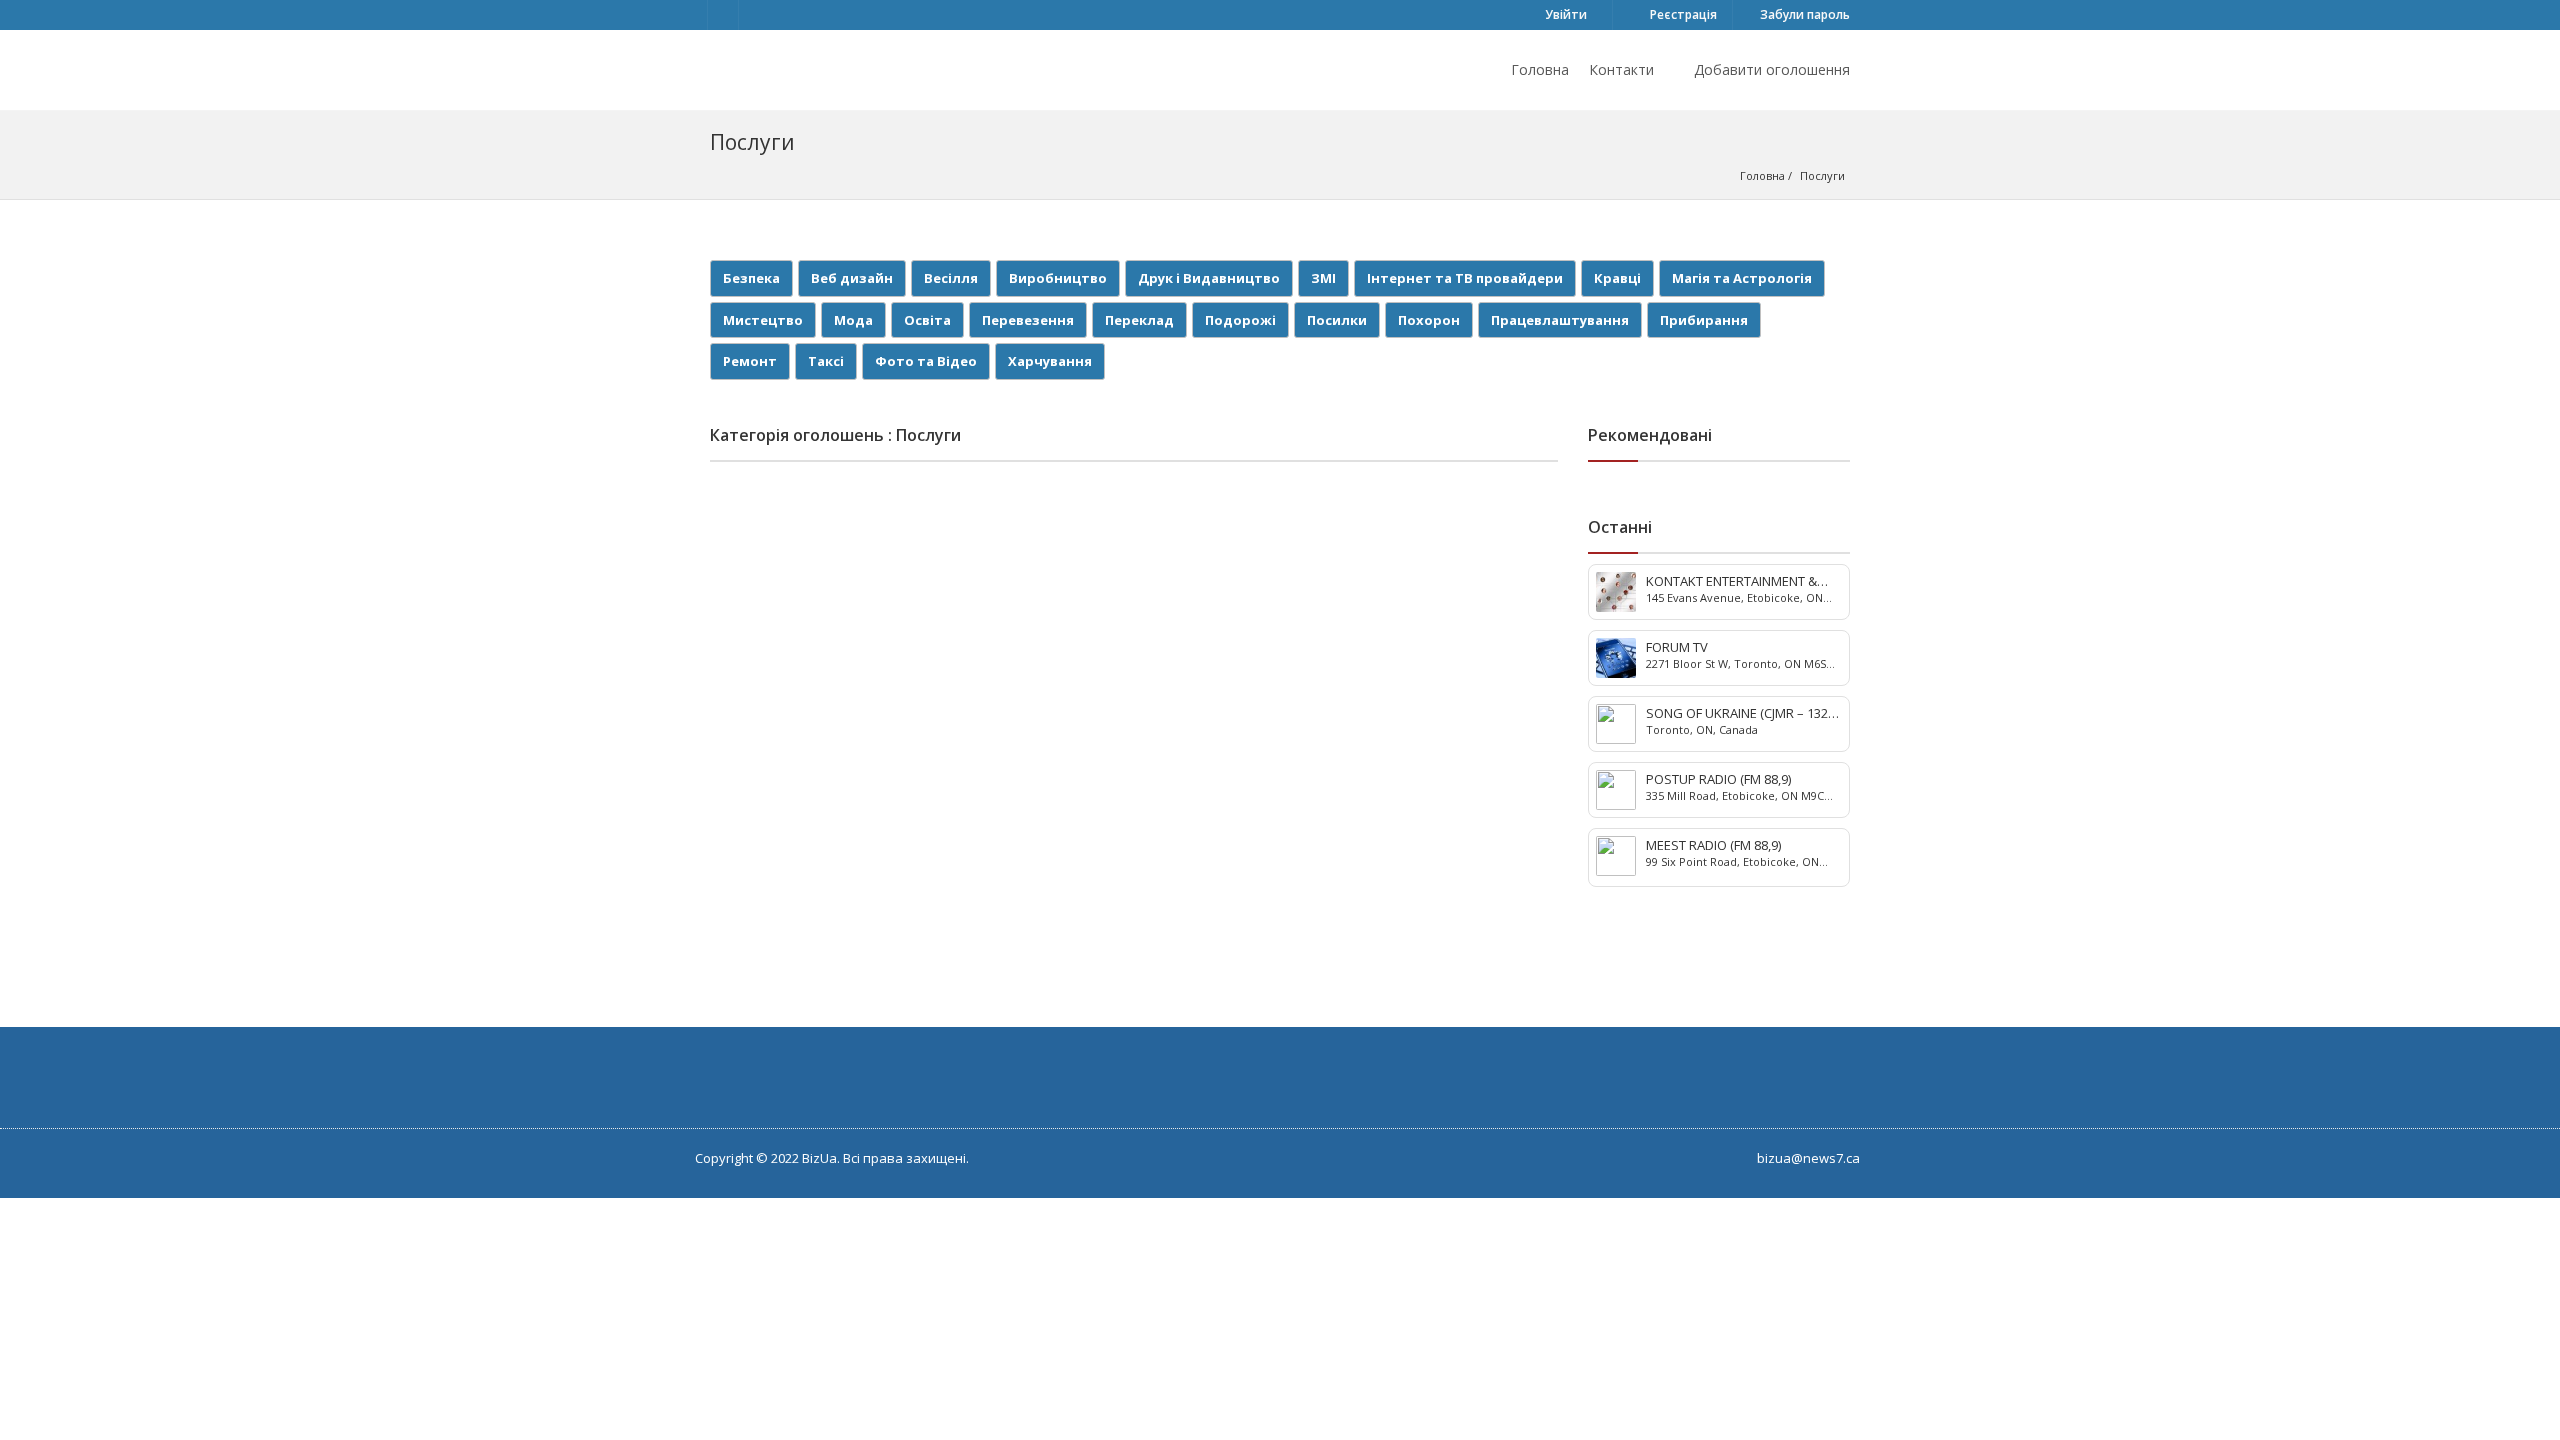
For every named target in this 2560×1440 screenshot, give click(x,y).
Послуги (1822, 175)
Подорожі (1240, 320)
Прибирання (1704, 320)
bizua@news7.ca (1808, 1158)
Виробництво (1058, 278)
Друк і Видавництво (1209, 278)
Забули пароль (1803, 14)
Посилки (1337, 320)
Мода (853, 320)
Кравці (1617, 278)
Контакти (1621, 69)
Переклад (1139, 320)
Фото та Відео (926, 361)
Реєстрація (1682, 14)
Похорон (1429, 320)
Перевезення (1028, 320)
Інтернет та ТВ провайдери (1465, 278)
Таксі (826, 361)
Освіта (927, 320)
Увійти (1564, 14)
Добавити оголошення (1770, 69)
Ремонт (750, 361)
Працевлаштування (1560, 320)
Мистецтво (763, 320)
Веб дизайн (852, 278)
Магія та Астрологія (1742, 278)
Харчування (1050, 361)
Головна (1540, 69)
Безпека (751, 278)
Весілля (951, 278)
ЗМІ (1323, 278)
